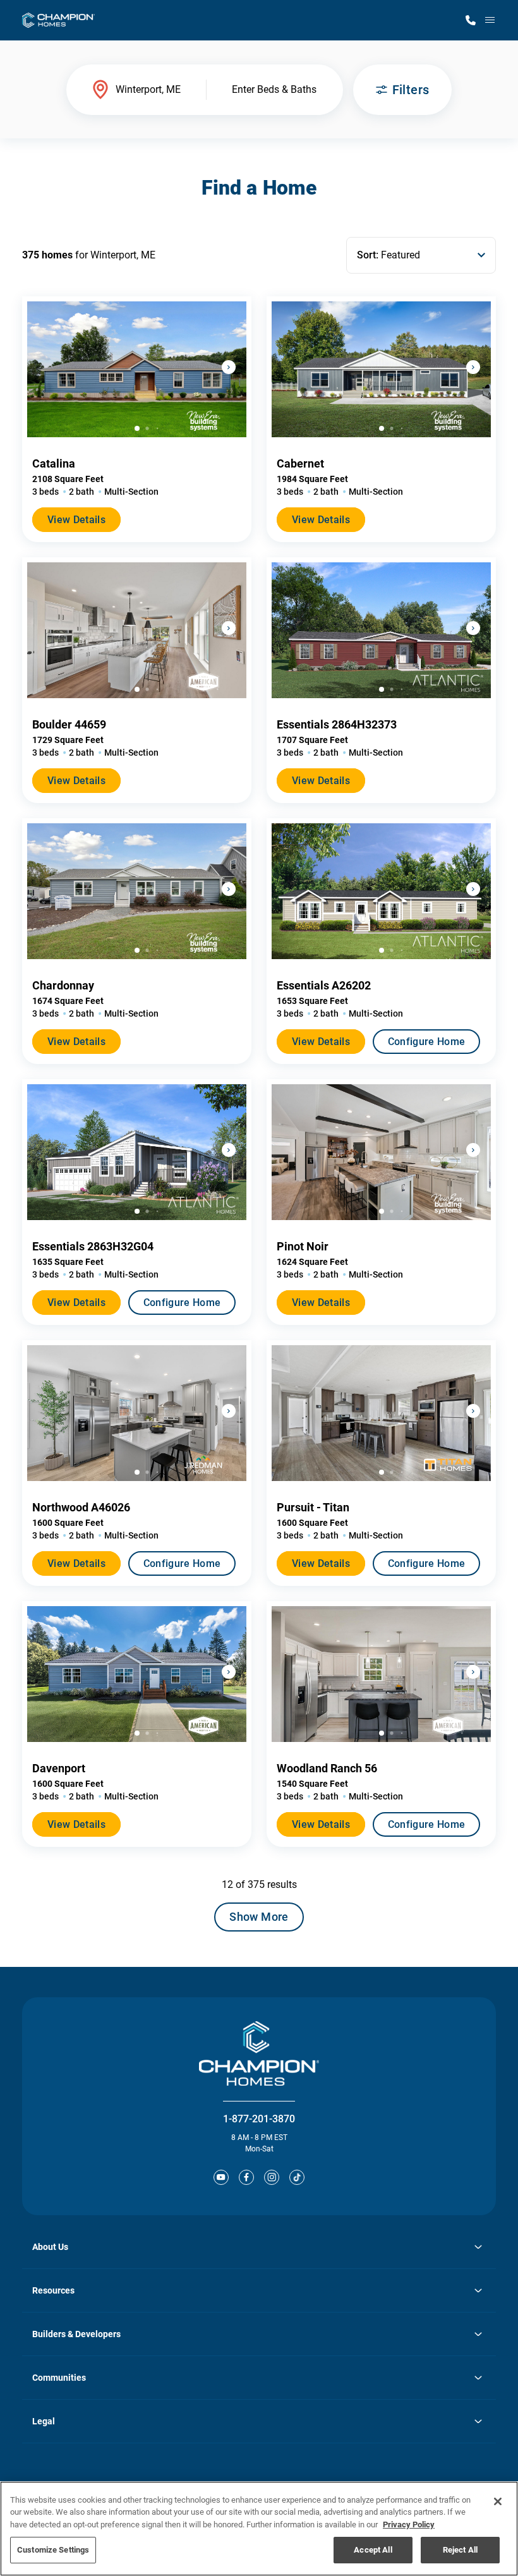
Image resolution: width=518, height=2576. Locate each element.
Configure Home (426, 1042)
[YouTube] (221, 2177)
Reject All (460, 2550)
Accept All (373, 2550)
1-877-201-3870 (259, 2119)
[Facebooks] (246, 2177)
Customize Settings (53, 2550)
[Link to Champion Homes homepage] (58, 20)
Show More (259, 1917)
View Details (76, 520)
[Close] (498, 2501)
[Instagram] (272, 2177)
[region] (259, 2529)
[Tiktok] (297, 2177)
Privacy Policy (409, 2525)
